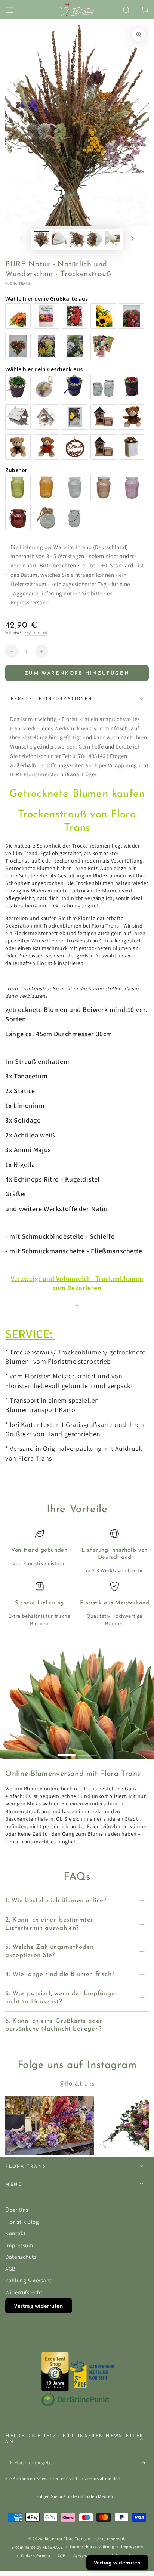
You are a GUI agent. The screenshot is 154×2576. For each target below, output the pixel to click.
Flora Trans (18, 283)
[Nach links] (21, 239)
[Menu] (9, 10)
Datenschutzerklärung (92, 2547)
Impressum (19, 2245)
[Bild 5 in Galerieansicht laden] (113, 239)
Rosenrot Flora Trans (65, 2538)
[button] (126, 10)
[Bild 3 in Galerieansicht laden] (77, 239)
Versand (81, 2556)
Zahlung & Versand (29, 2280)
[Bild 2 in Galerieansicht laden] (59, 239)
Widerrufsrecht (24, 2292)
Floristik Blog (22, 2222)
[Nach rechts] (133, 239)
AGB (10, 2269)
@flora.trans (77, 2083)
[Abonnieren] (145, 2463)
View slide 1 (67, 1752)
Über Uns (17, 2210)
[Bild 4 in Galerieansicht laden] (95, 239)
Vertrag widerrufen (38, 2306)
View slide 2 (88, 1752)
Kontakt (15, 2233)
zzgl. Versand (36, 633)
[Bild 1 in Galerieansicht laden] (41, 239)
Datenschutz (21, 2257)
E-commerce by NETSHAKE (37, 2547)
